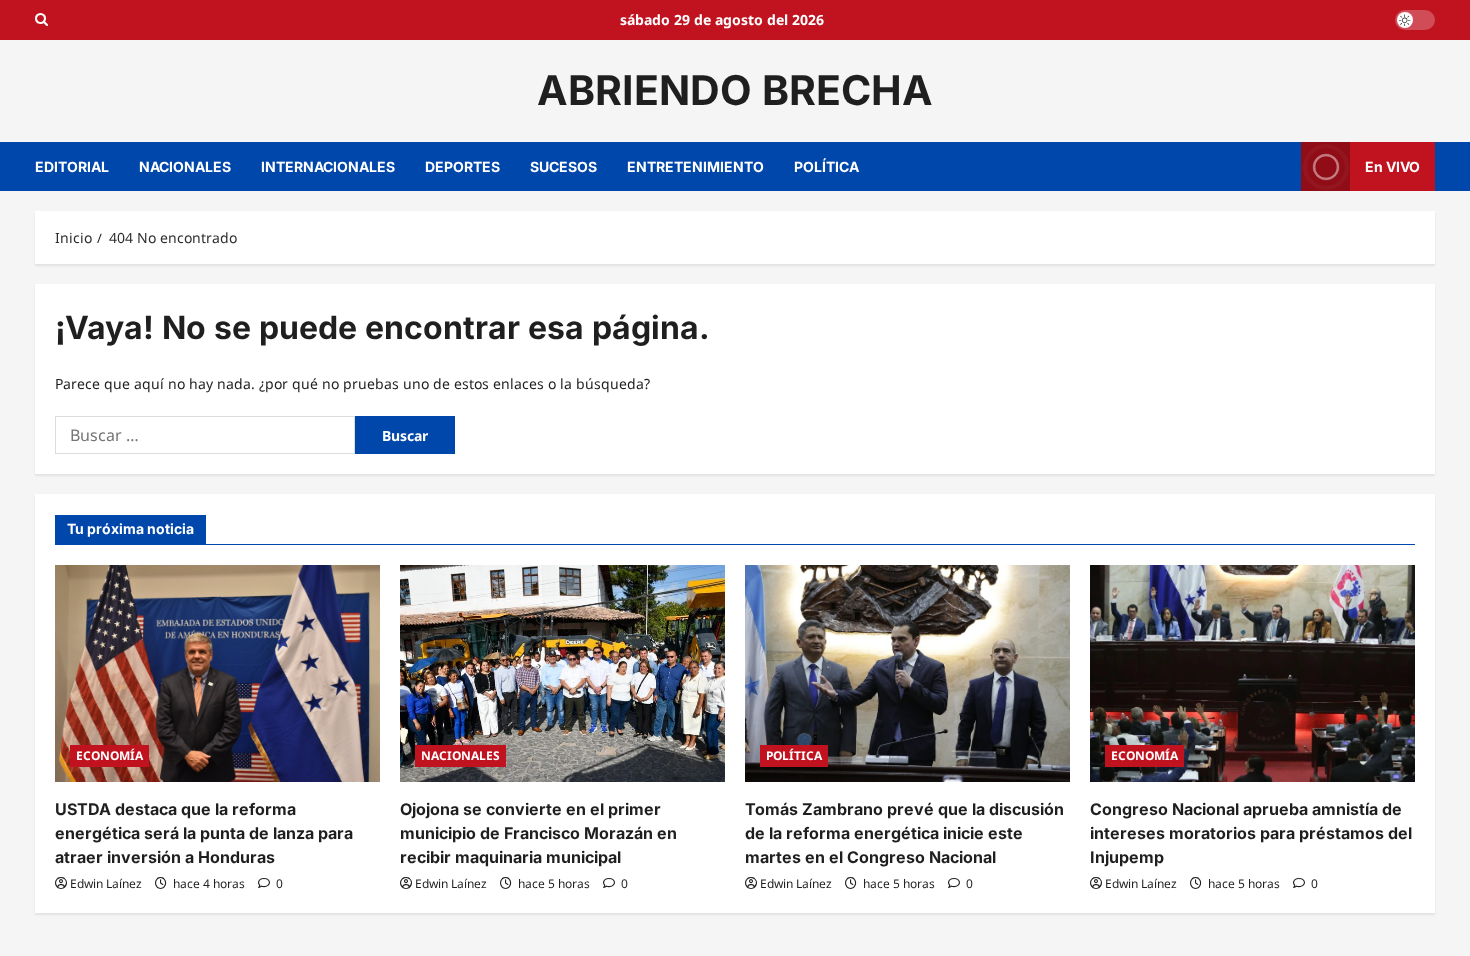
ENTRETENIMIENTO (695, 166)
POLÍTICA (826, 166)
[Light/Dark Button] (1415, 20)
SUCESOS (563, 166)
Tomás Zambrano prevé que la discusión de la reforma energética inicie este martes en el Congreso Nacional (904, 833)
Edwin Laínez (106, 883)
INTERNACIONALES (328, 166)
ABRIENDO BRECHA (735, 90)
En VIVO (1392, 165)
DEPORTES (462, 166)
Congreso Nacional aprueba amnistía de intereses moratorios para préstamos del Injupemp (1251, 833)
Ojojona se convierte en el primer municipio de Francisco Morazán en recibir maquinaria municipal (538, 833)
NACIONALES (185, 166)
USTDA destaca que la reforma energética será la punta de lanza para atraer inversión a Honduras (204, 833)
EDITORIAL (72, 166)
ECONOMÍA (109, 755)
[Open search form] (41, 20)
